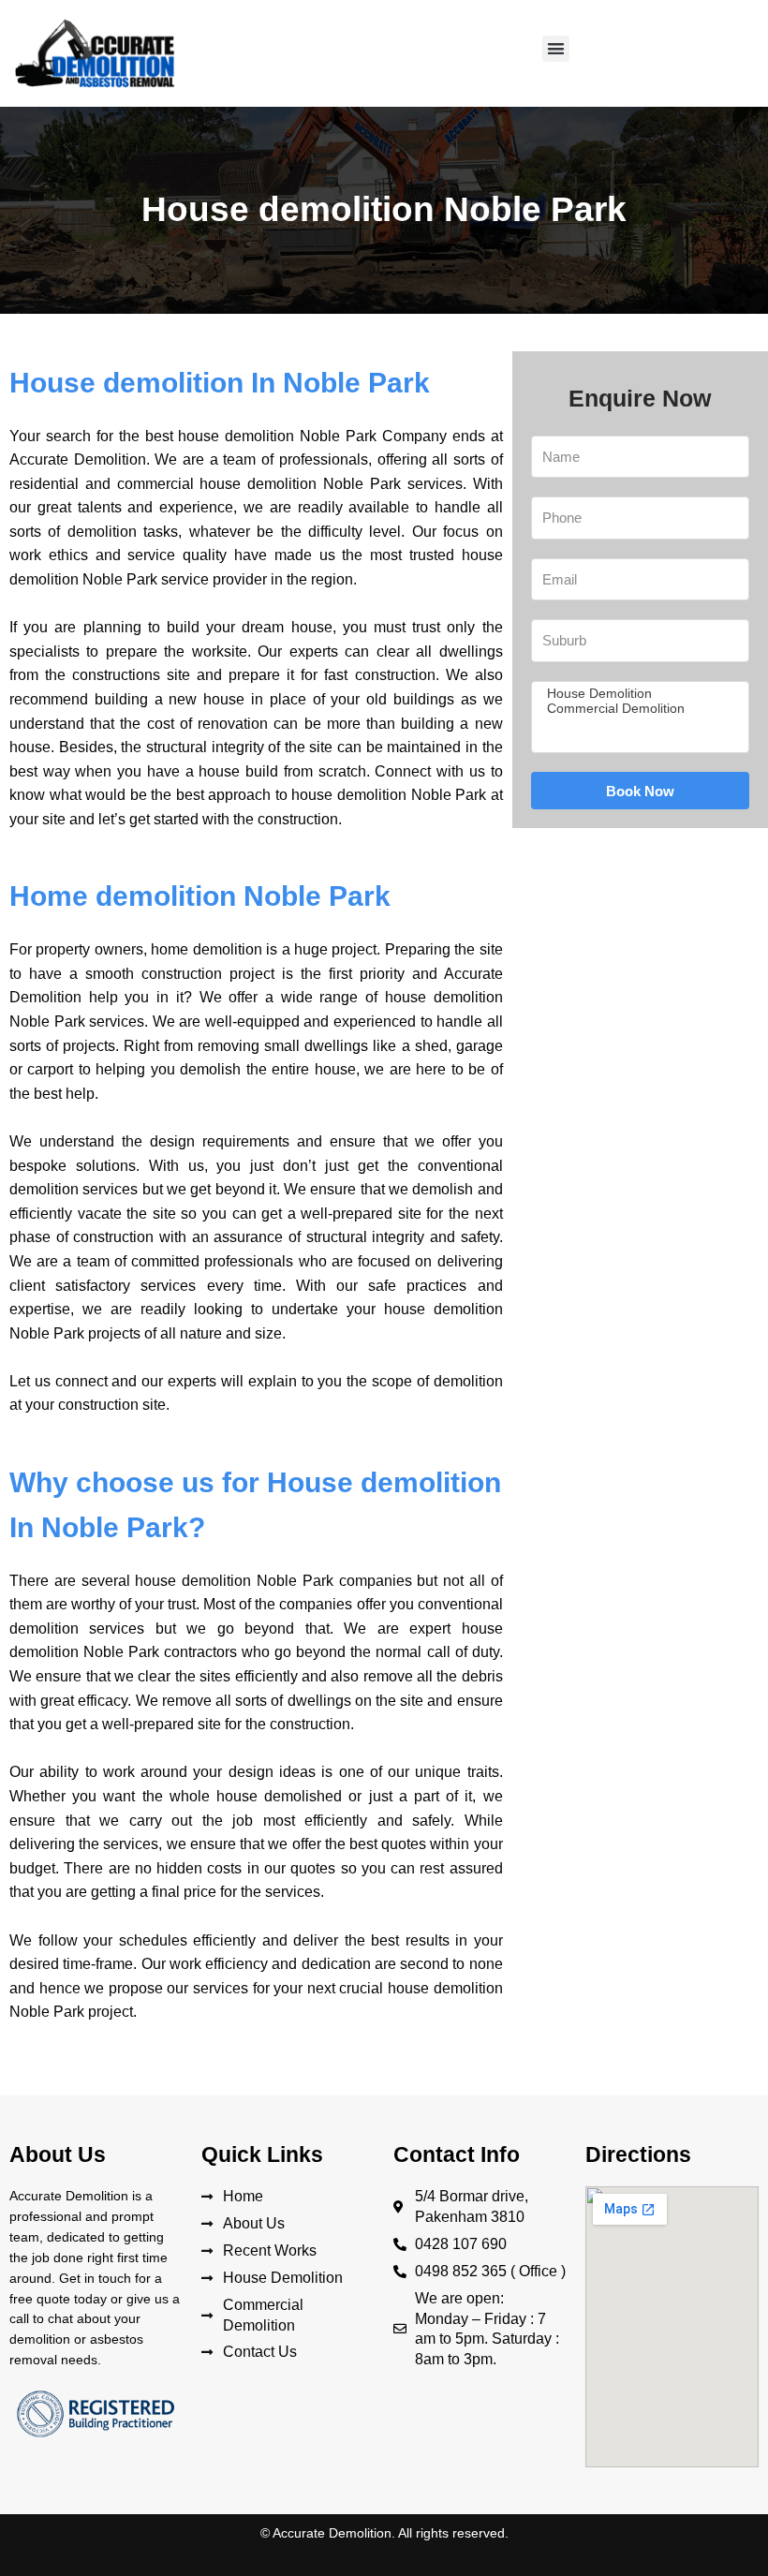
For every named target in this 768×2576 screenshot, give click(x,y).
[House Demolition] (637, 694)
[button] (556, 49)
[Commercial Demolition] (637, 709)
